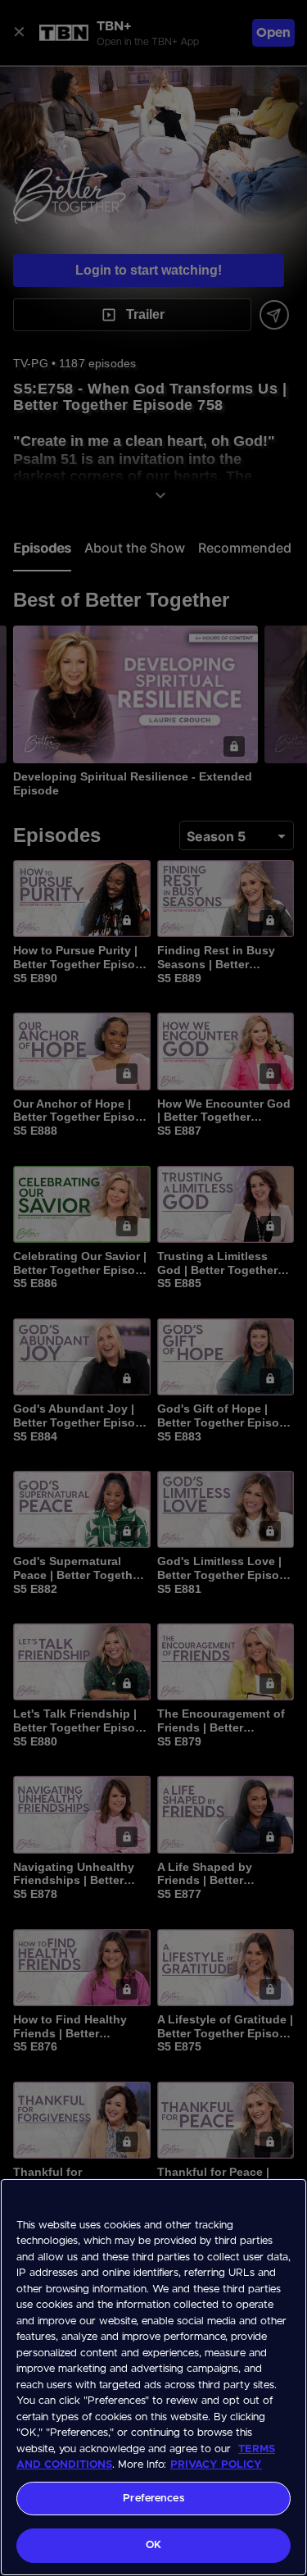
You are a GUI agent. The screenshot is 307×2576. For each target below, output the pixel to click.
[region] (153, 2377)
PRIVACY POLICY (216, 2465)
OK (153, 2545)
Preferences (153, 2499)
